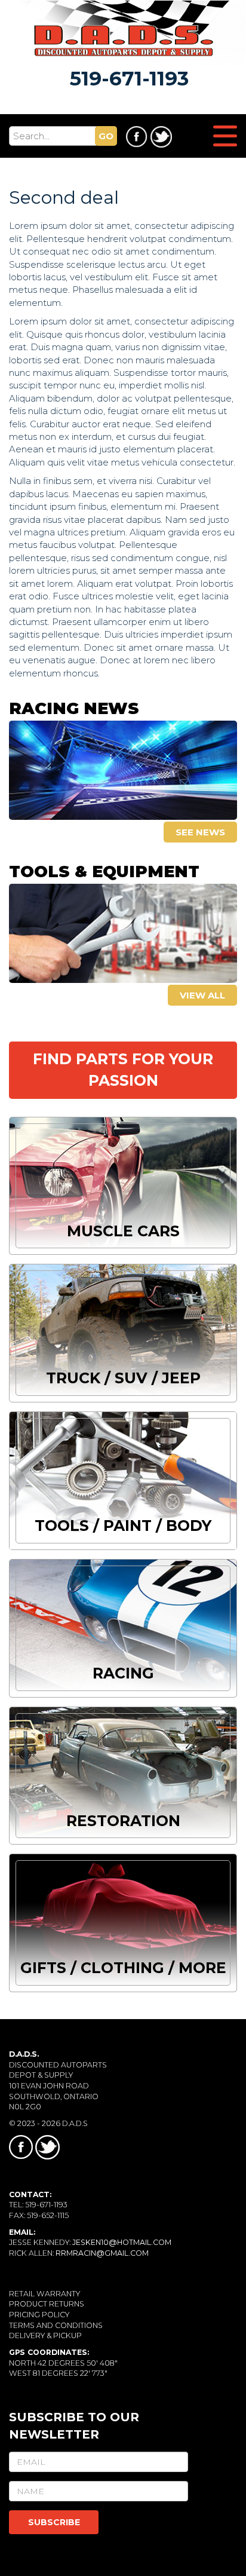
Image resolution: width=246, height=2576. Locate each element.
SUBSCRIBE (54, 2522)
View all (202, 995)
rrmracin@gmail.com (102, 2253)
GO (106, 136)
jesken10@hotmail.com (122, 2242)
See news (200, 832)
